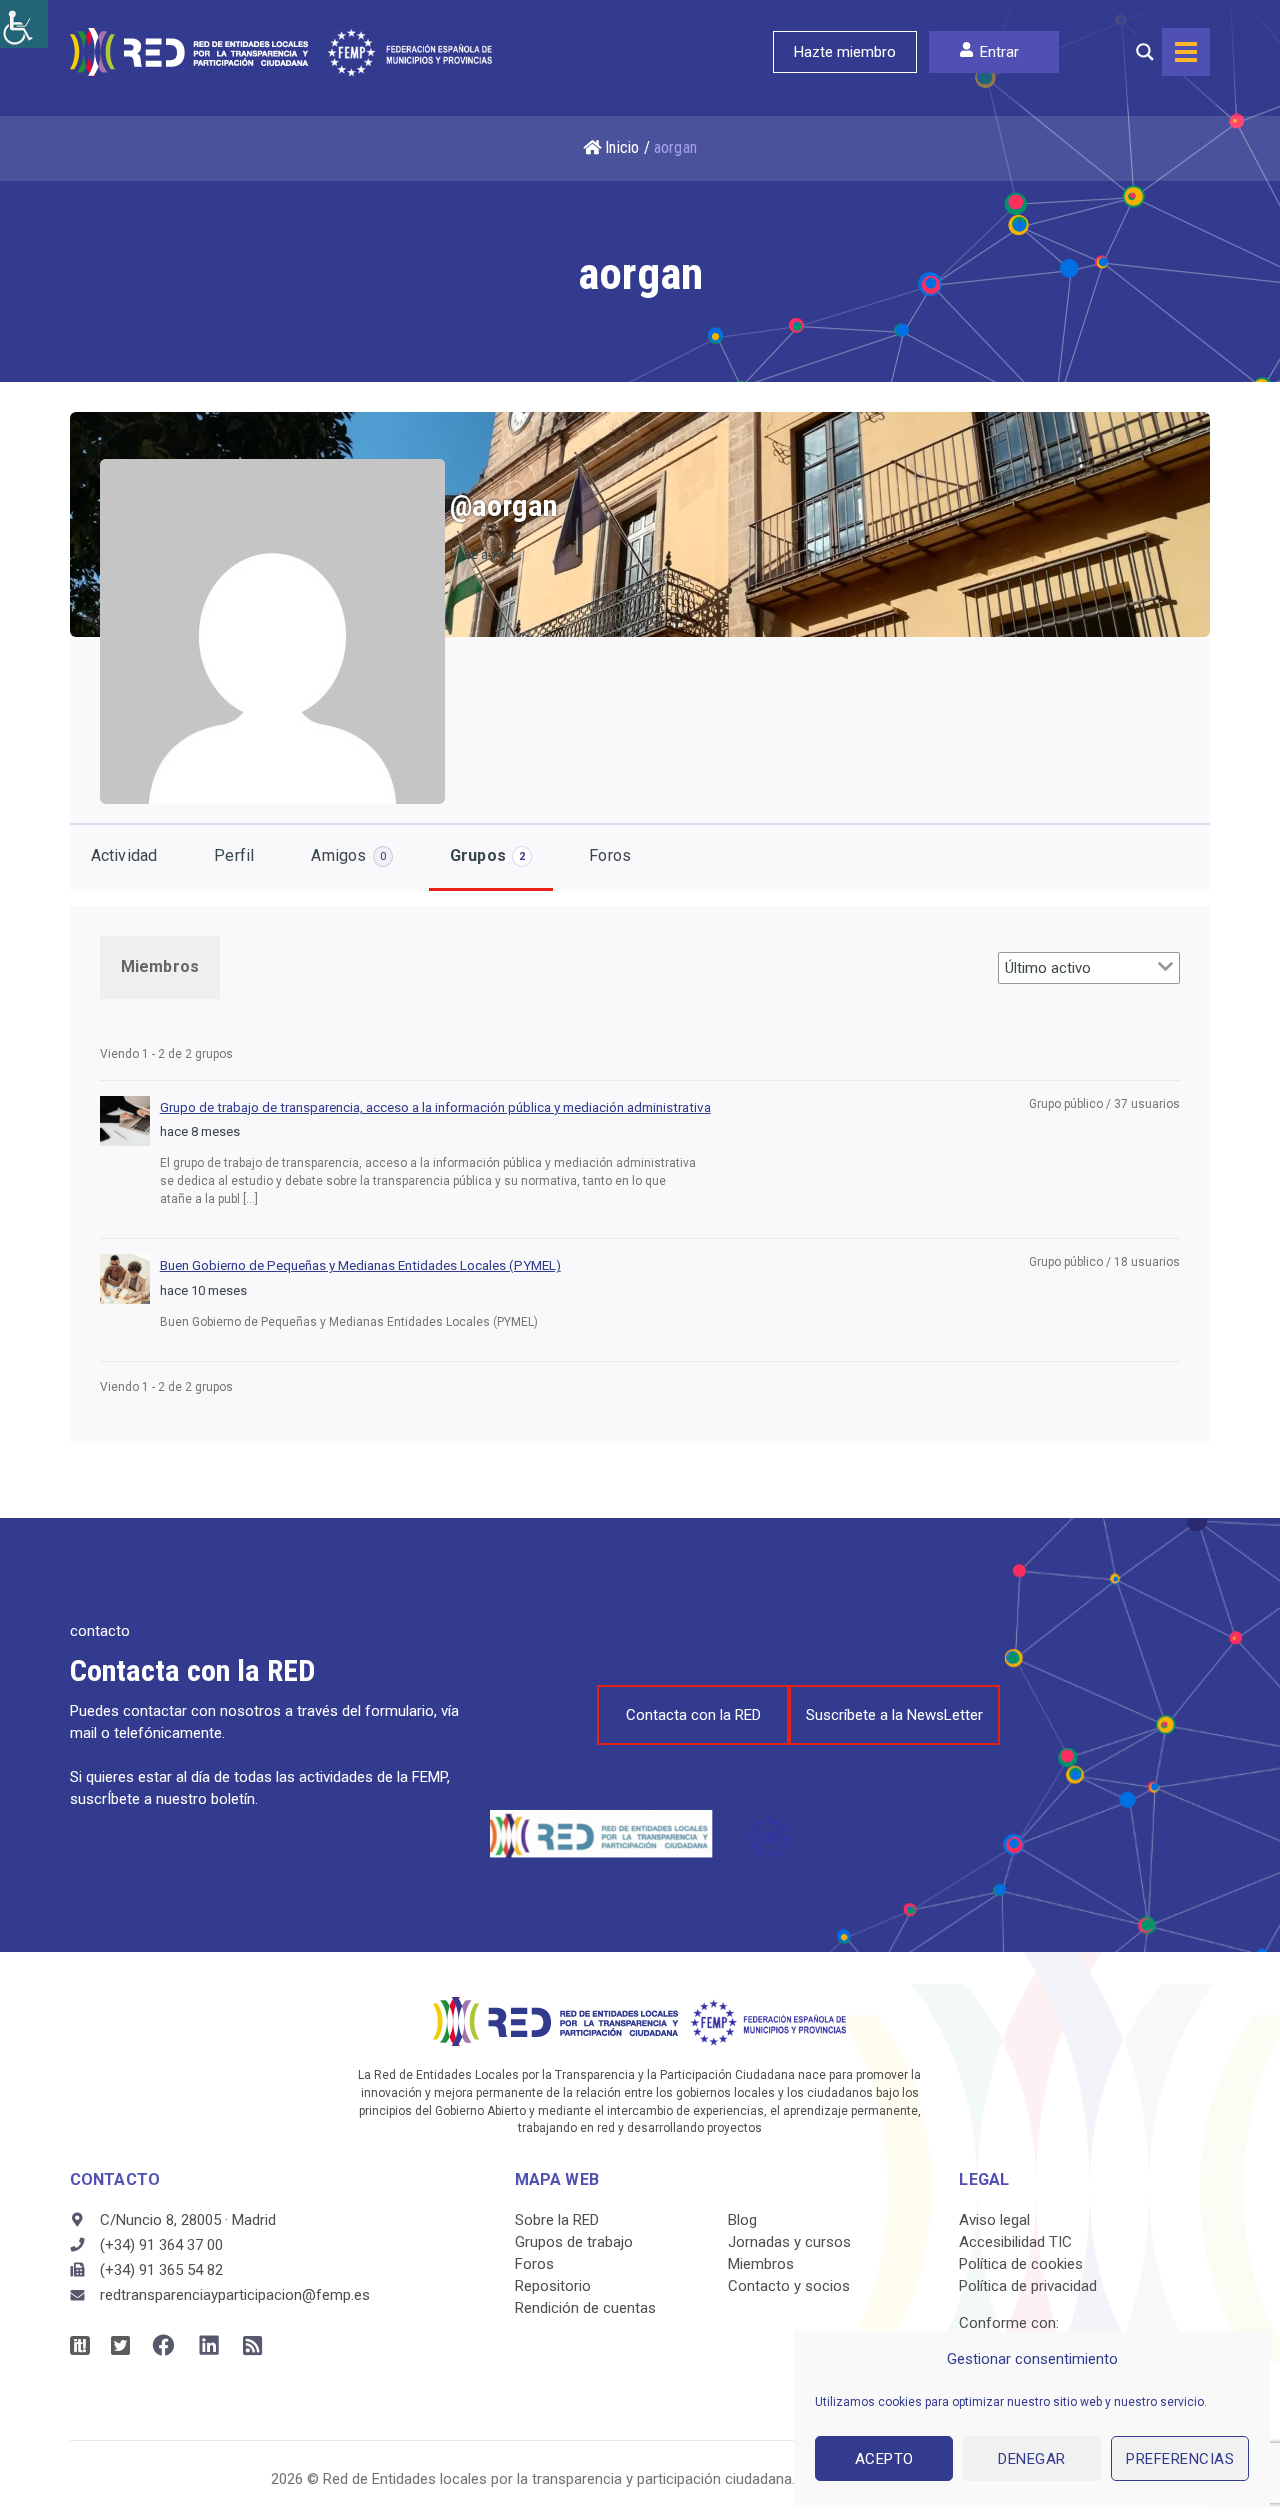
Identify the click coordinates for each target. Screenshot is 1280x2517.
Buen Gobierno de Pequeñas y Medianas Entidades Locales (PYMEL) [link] (360, 1265)
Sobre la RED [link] (557, 2220)
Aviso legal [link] (994, 2220)
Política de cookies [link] (1021, 2264)
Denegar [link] (1032, 2459)
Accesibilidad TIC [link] (1015, 2242)
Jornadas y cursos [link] (789, 2242)
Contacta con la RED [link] (693, 1715)
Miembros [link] (160, 966)
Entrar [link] (999, 52)
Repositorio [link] (553, 2286)
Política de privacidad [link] (1028, 2286)
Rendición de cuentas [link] (585, 2308)
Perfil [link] (234, 855)
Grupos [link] (487, 855)
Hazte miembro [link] (845, 52)
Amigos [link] (348, 855)
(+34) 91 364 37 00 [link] (161, 2245)
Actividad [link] (124, 855)
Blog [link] (742, 2220)
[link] (24, 24)
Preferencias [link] (1180, 2459)
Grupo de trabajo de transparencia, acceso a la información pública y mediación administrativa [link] (435, 1107)
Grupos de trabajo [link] (574, 2242)
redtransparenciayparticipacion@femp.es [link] (235, 2295)
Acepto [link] (884, 2459)
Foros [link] (610, 855)
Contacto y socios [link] (789, 2286)
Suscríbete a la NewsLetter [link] (894, 1715)
